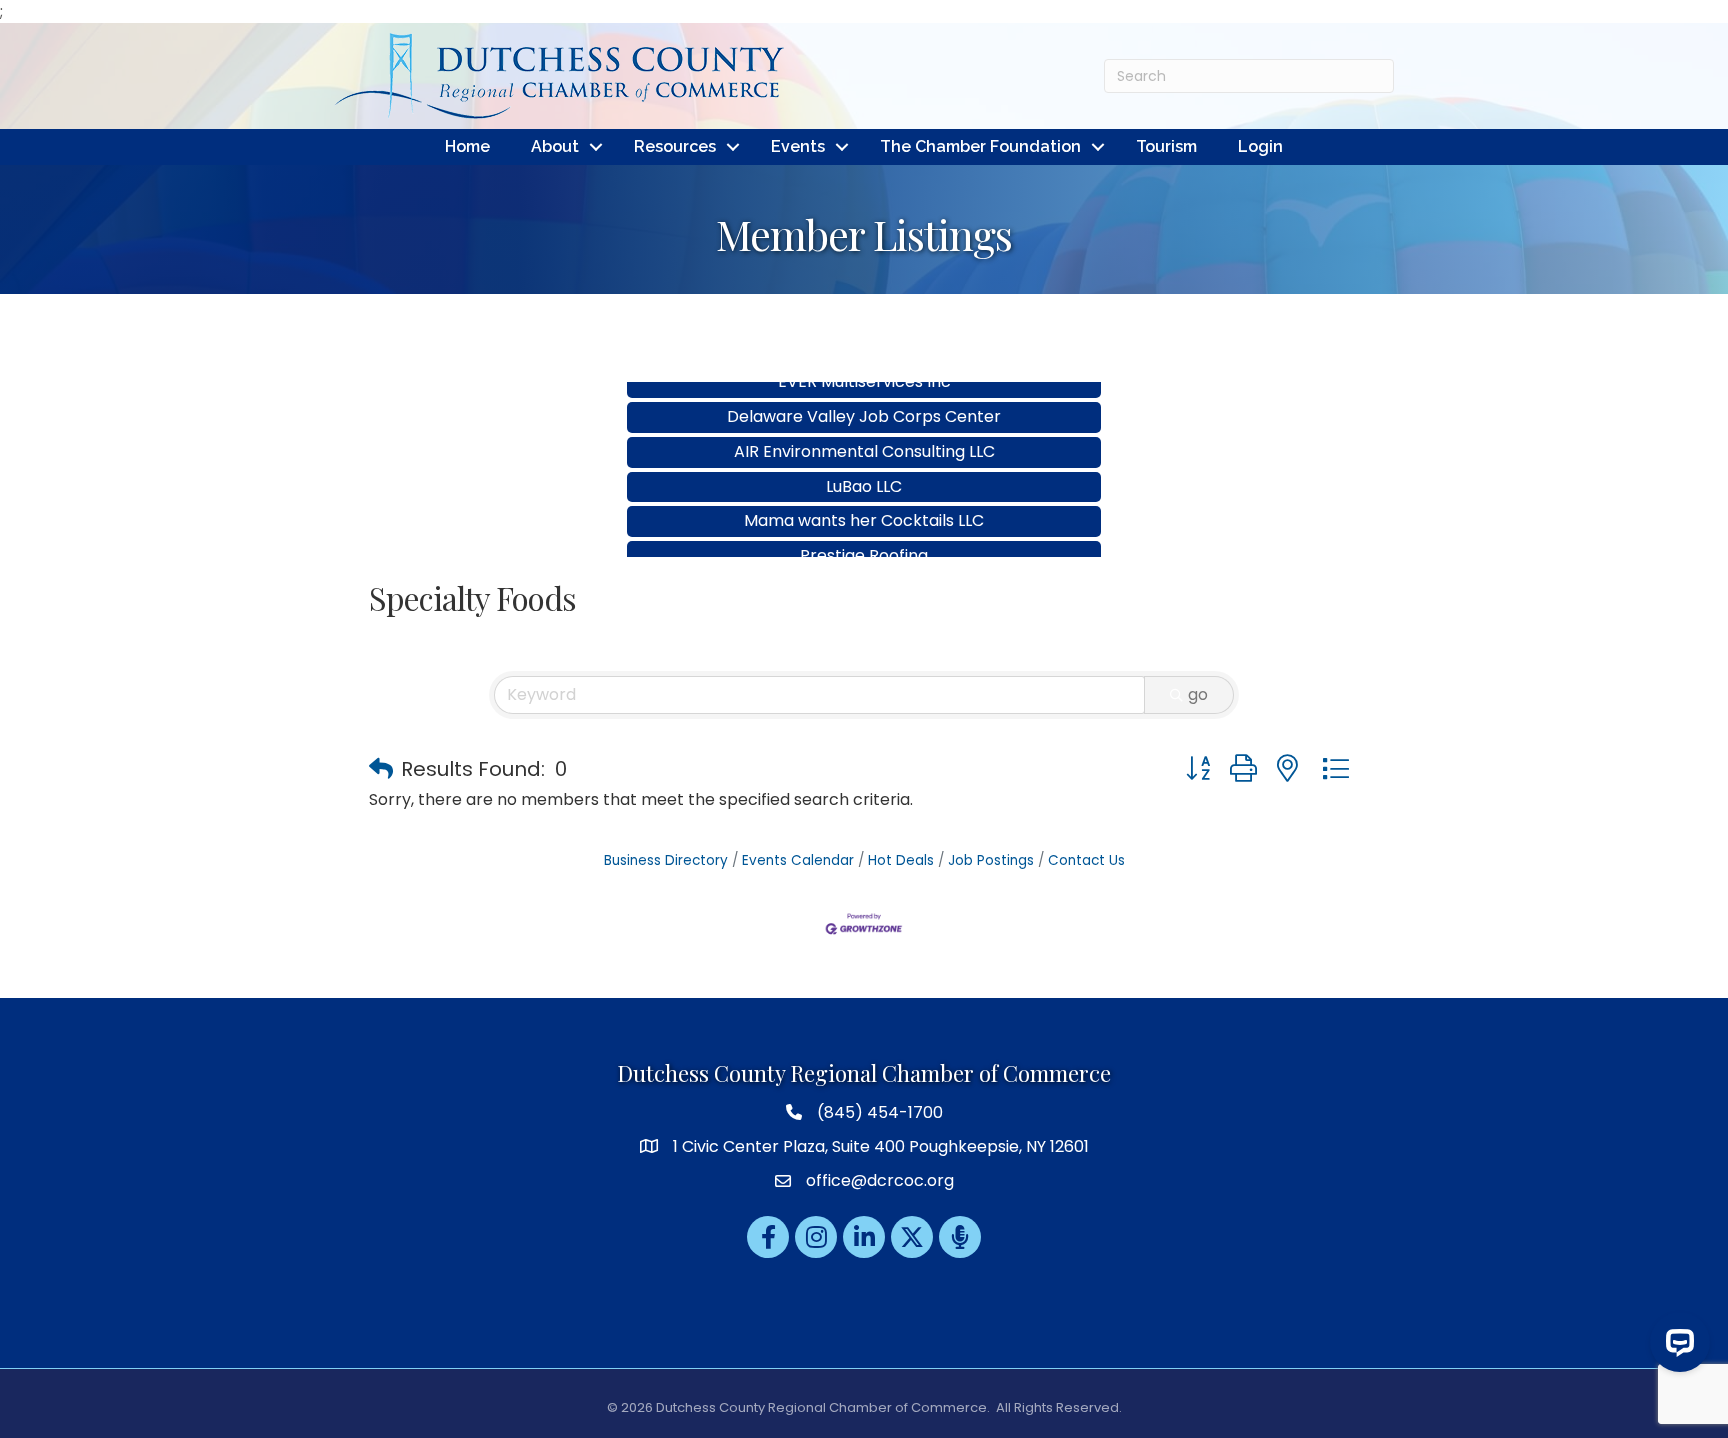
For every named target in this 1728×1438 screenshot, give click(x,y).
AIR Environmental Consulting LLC (864, 429)
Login (1260, 146)
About (555, 146)
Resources (675, 146)
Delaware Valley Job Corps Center (864, 394)
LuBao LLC (864, 464)
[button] (381, 769)
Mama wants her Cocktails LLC (864, 498)
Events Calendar (798, 860)
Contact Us (1086, 860)
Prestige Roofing (864, 533)
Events (798, 146)
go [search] (1198, 694)
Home (467, 146)
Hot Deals (901, 860)
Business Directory (666, 860)
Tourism (1166, 146)
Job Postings (991, 860)
